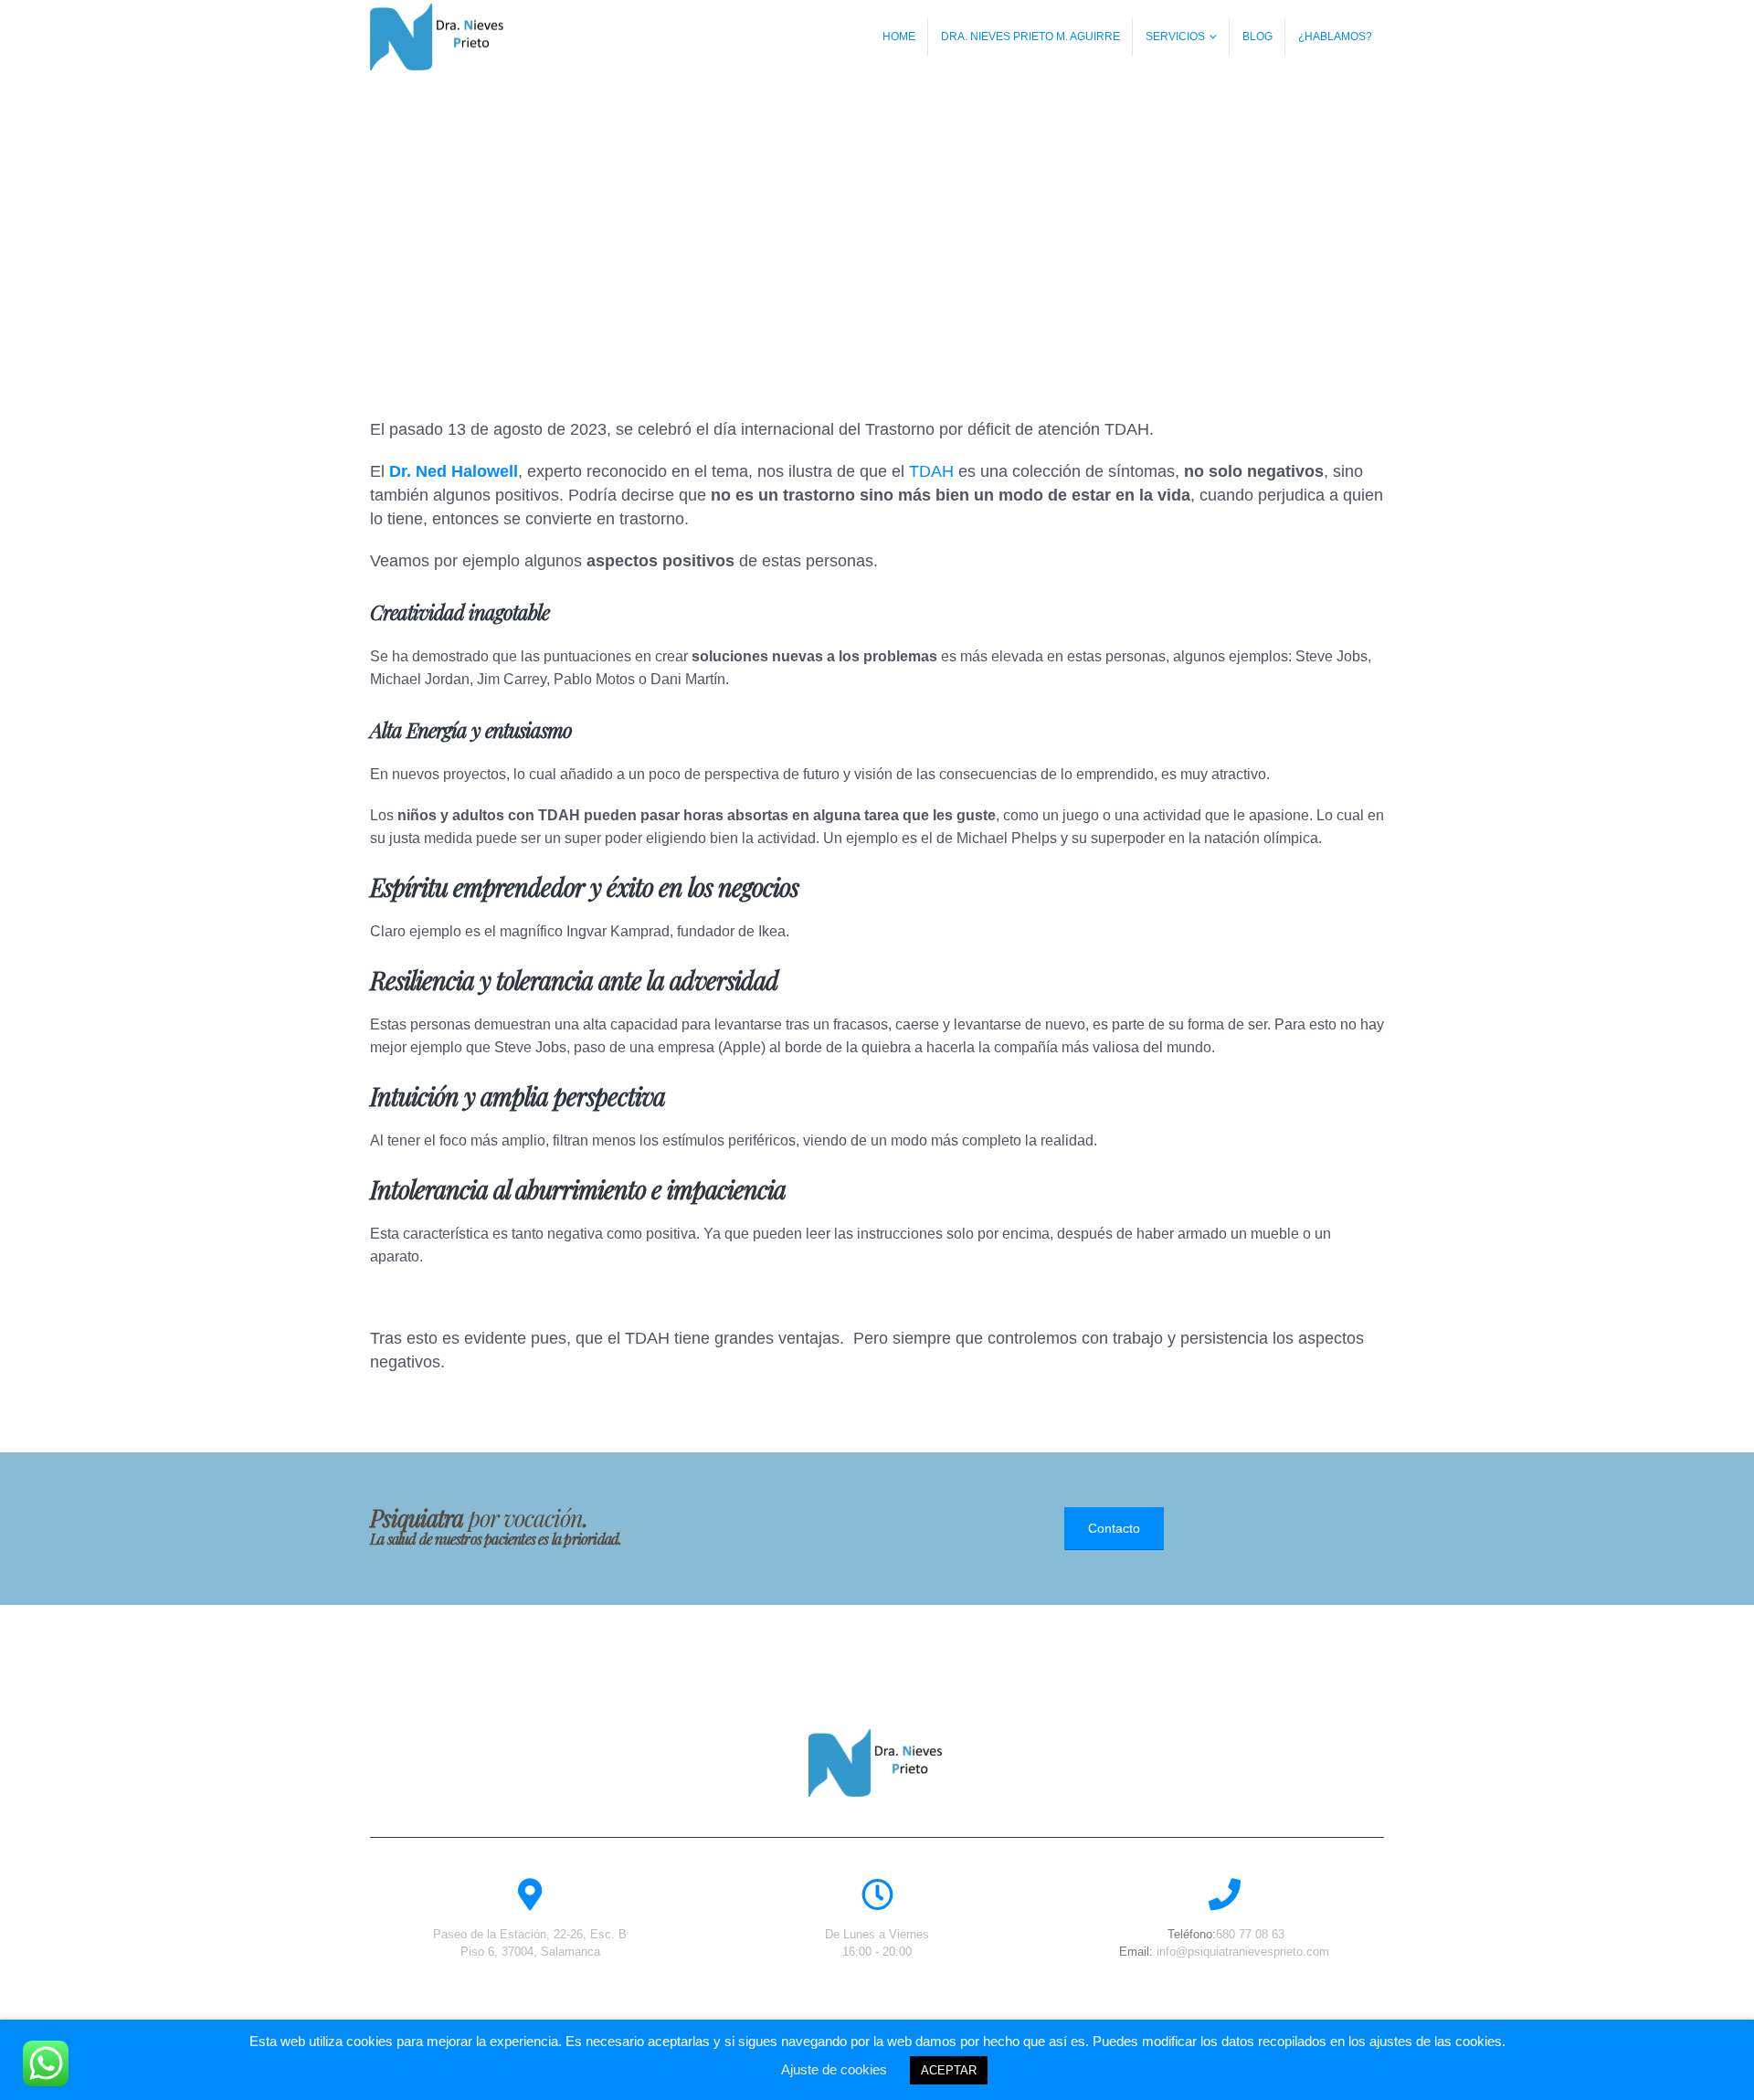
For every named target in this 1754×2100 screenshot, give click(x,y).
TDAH (931, 471)
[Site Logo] (438, 37)
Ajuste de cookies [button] (834, 2069)
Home (899, 37)
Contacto (1114, 1528)
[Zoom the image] (877, 1739)
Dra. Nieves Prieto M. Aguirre (1030, 37)
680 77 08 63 (1250, 1934)
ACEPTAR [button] (949, 2070)
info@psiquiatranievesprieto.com (1243, 1952)
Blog (1257, 37)
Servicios (1175, 37)
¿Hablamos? (1335, 37)
